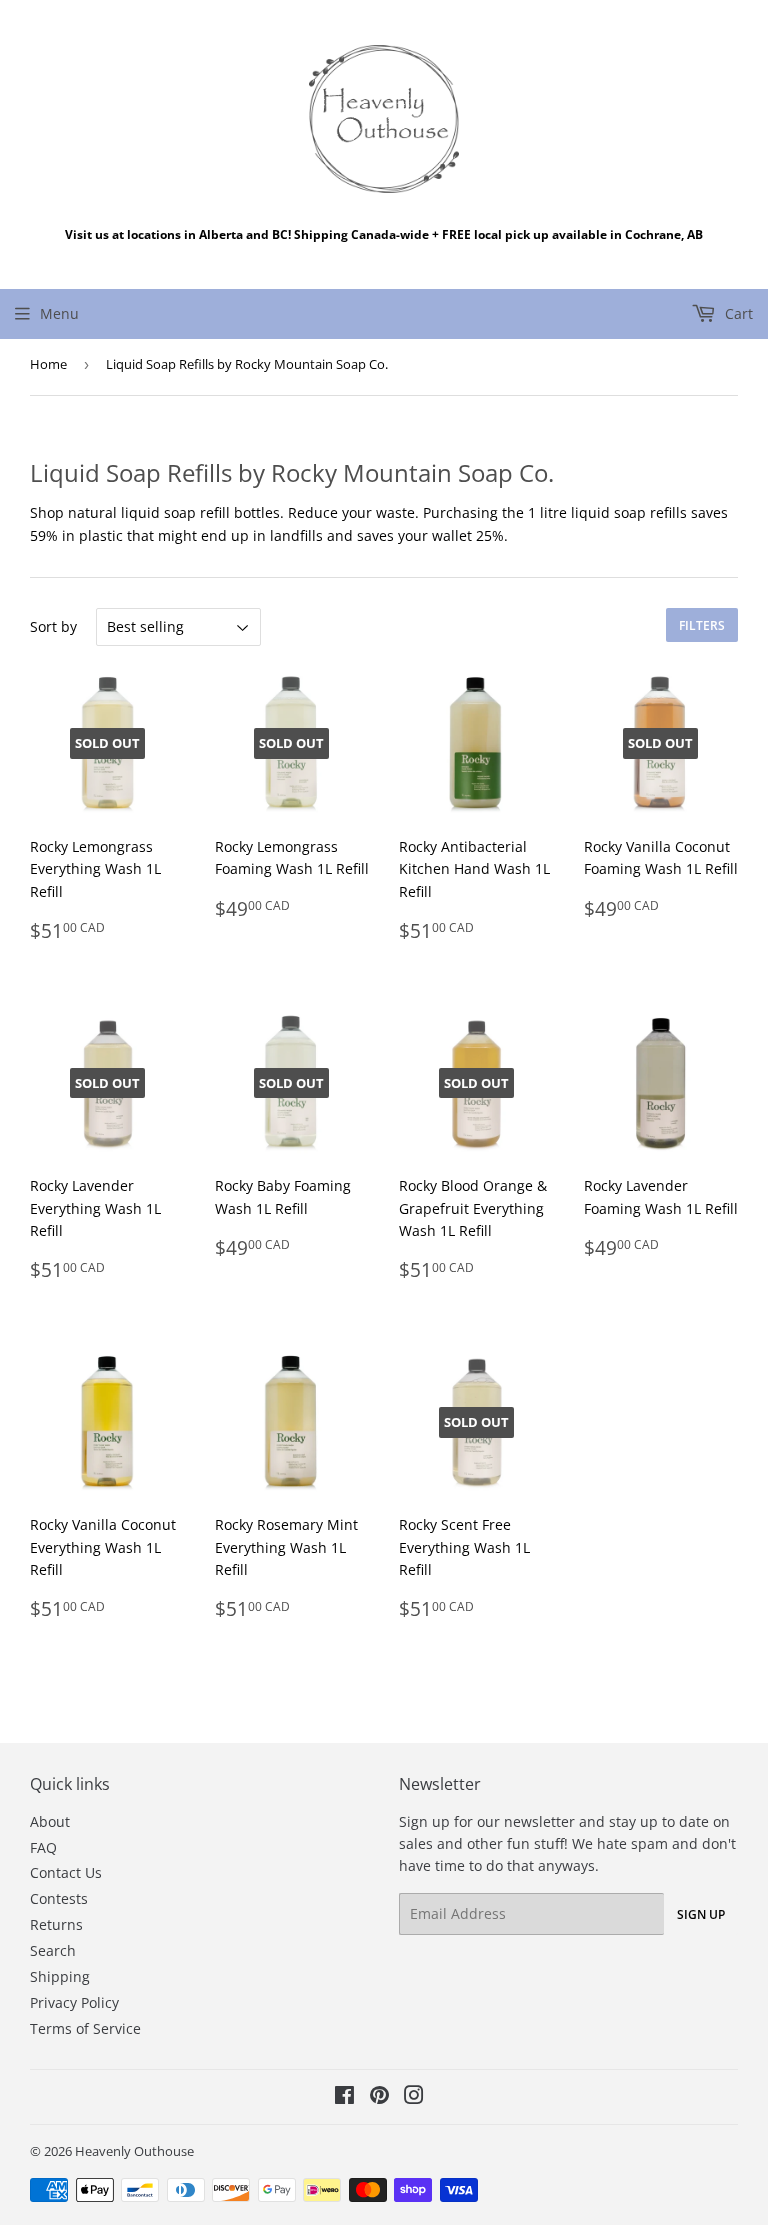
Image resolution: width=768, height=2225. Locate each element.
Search (53, 1950)
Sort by (53, 626)
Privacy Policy (74, 2002)
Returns (56, 1924)
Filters (702, 625)
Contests (59, 1898)
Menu (59, 313)
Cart (737, 313)
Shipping (60, 1976)
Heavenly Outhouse (134, 2151)
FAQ (43, 1847)
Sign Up (701, 1914)
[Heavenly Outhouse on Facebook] (344, 2097)
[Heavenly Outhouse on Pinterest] (379, 2097)
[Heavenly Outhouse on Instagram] (414, 2097)
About (50, 1821)
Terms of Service (85, 2028)
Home (48, 364)
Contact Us (66, 1872)
